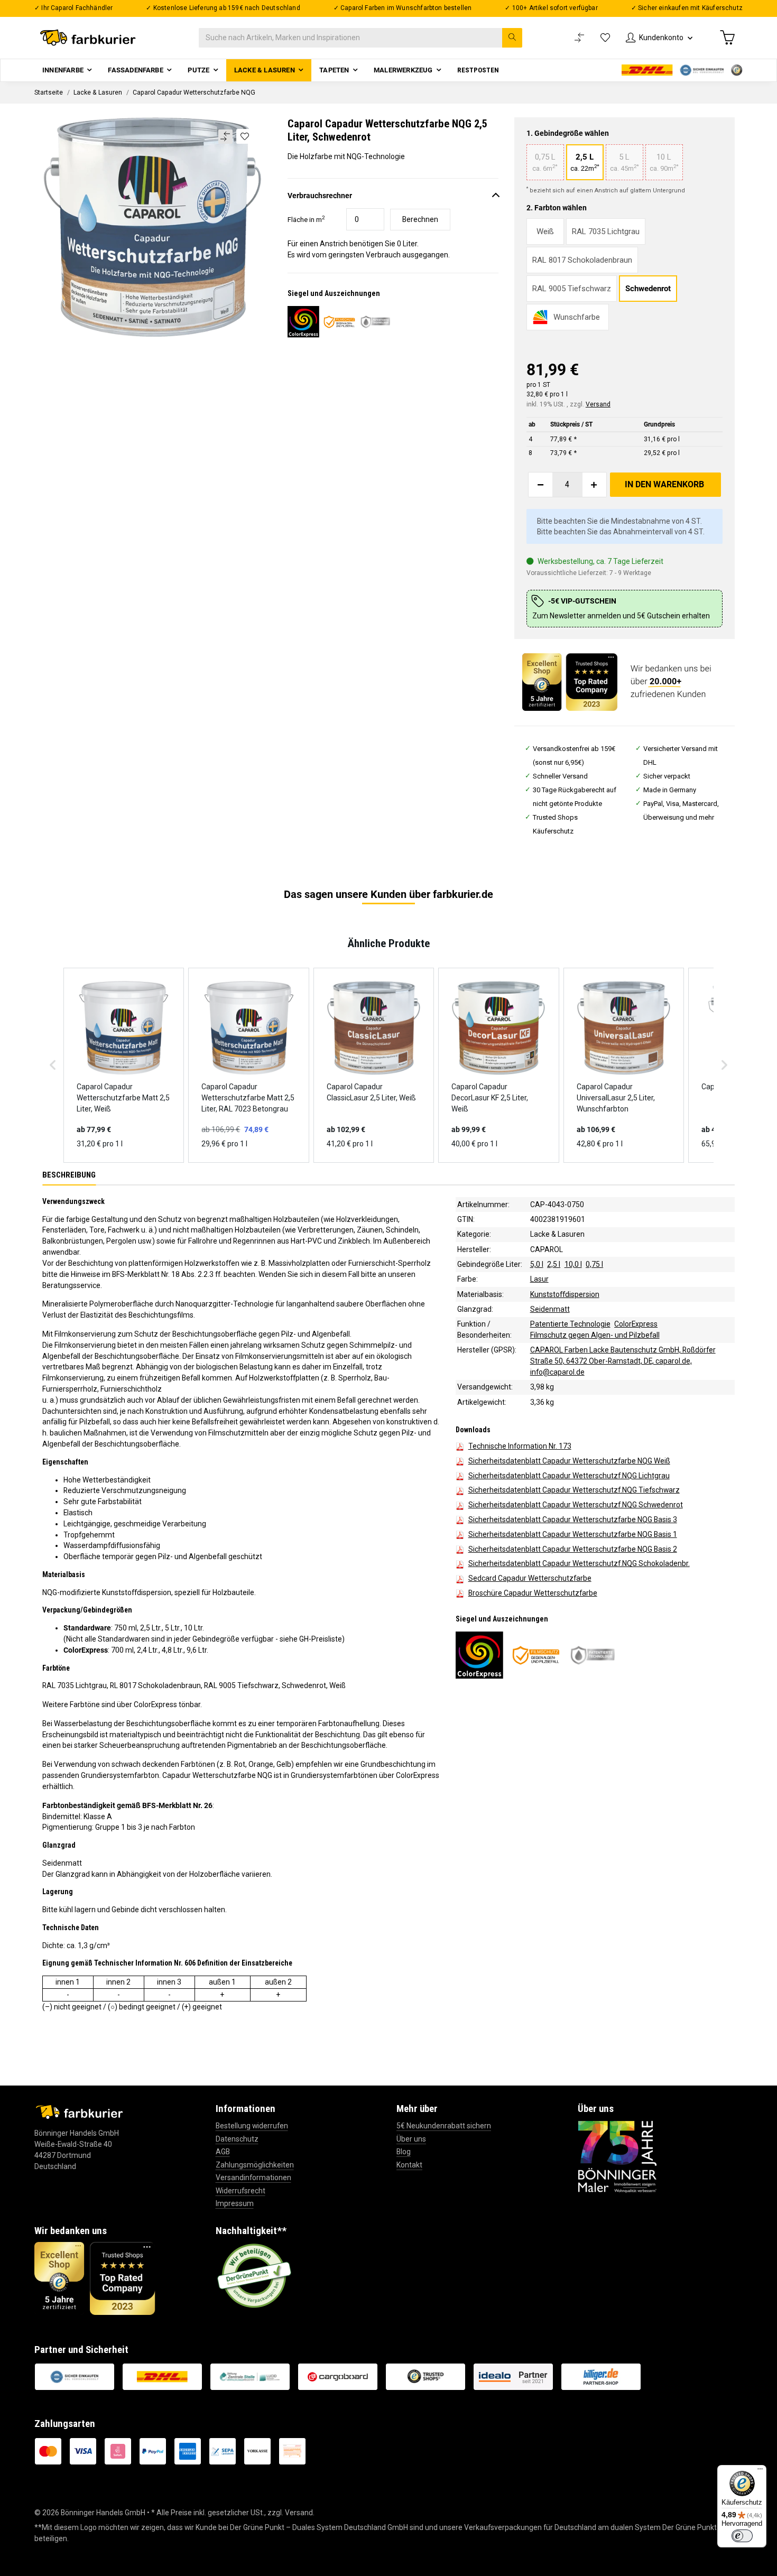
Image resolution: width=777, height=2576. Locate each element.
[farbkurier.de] (91, 38)
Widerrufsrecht (240, 2191)
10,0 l (573, 1264)
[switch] (742, 2536)
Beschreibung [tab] (69, 1175)
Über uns (411, 2139)
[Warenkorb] (727, 38)
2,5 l (554, 1264)
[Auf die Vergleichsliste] (225, 137)
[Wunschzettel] (605, 38)
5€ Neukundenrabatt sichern (444, 2126)
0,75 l (594, 1264)
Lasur (539, 1279)
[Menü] (760, 2471)
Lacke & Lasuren (557, 1234)
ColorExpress (636, 1324)
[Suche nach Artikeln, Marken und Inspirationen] (512, 38)
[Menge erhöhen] (594, 485)
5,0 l (537, 1264)
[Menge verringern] (541, 485)
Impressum (235, 2203)
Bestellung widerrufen (252, 2126)
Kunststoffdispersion (565, 1294)
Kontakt (409, 2165)
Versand (598, 404)
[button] (659, 38)
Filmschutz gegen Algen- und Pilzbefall (595, 1335)
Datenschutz (237, 2139)
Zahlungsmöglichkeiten (255, 2165)
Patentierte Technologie (570, 1324)
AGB (223, 2152)
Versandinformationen (253, 2177)
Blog (404, 2152)
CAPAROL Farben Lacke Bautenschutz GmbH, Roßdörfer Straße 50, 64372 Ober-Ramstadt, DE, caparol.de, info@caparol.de (623, 1361)
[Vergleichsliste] (579, 38)
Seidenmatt (550, 1309)
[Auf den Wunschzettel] (244, 136)
